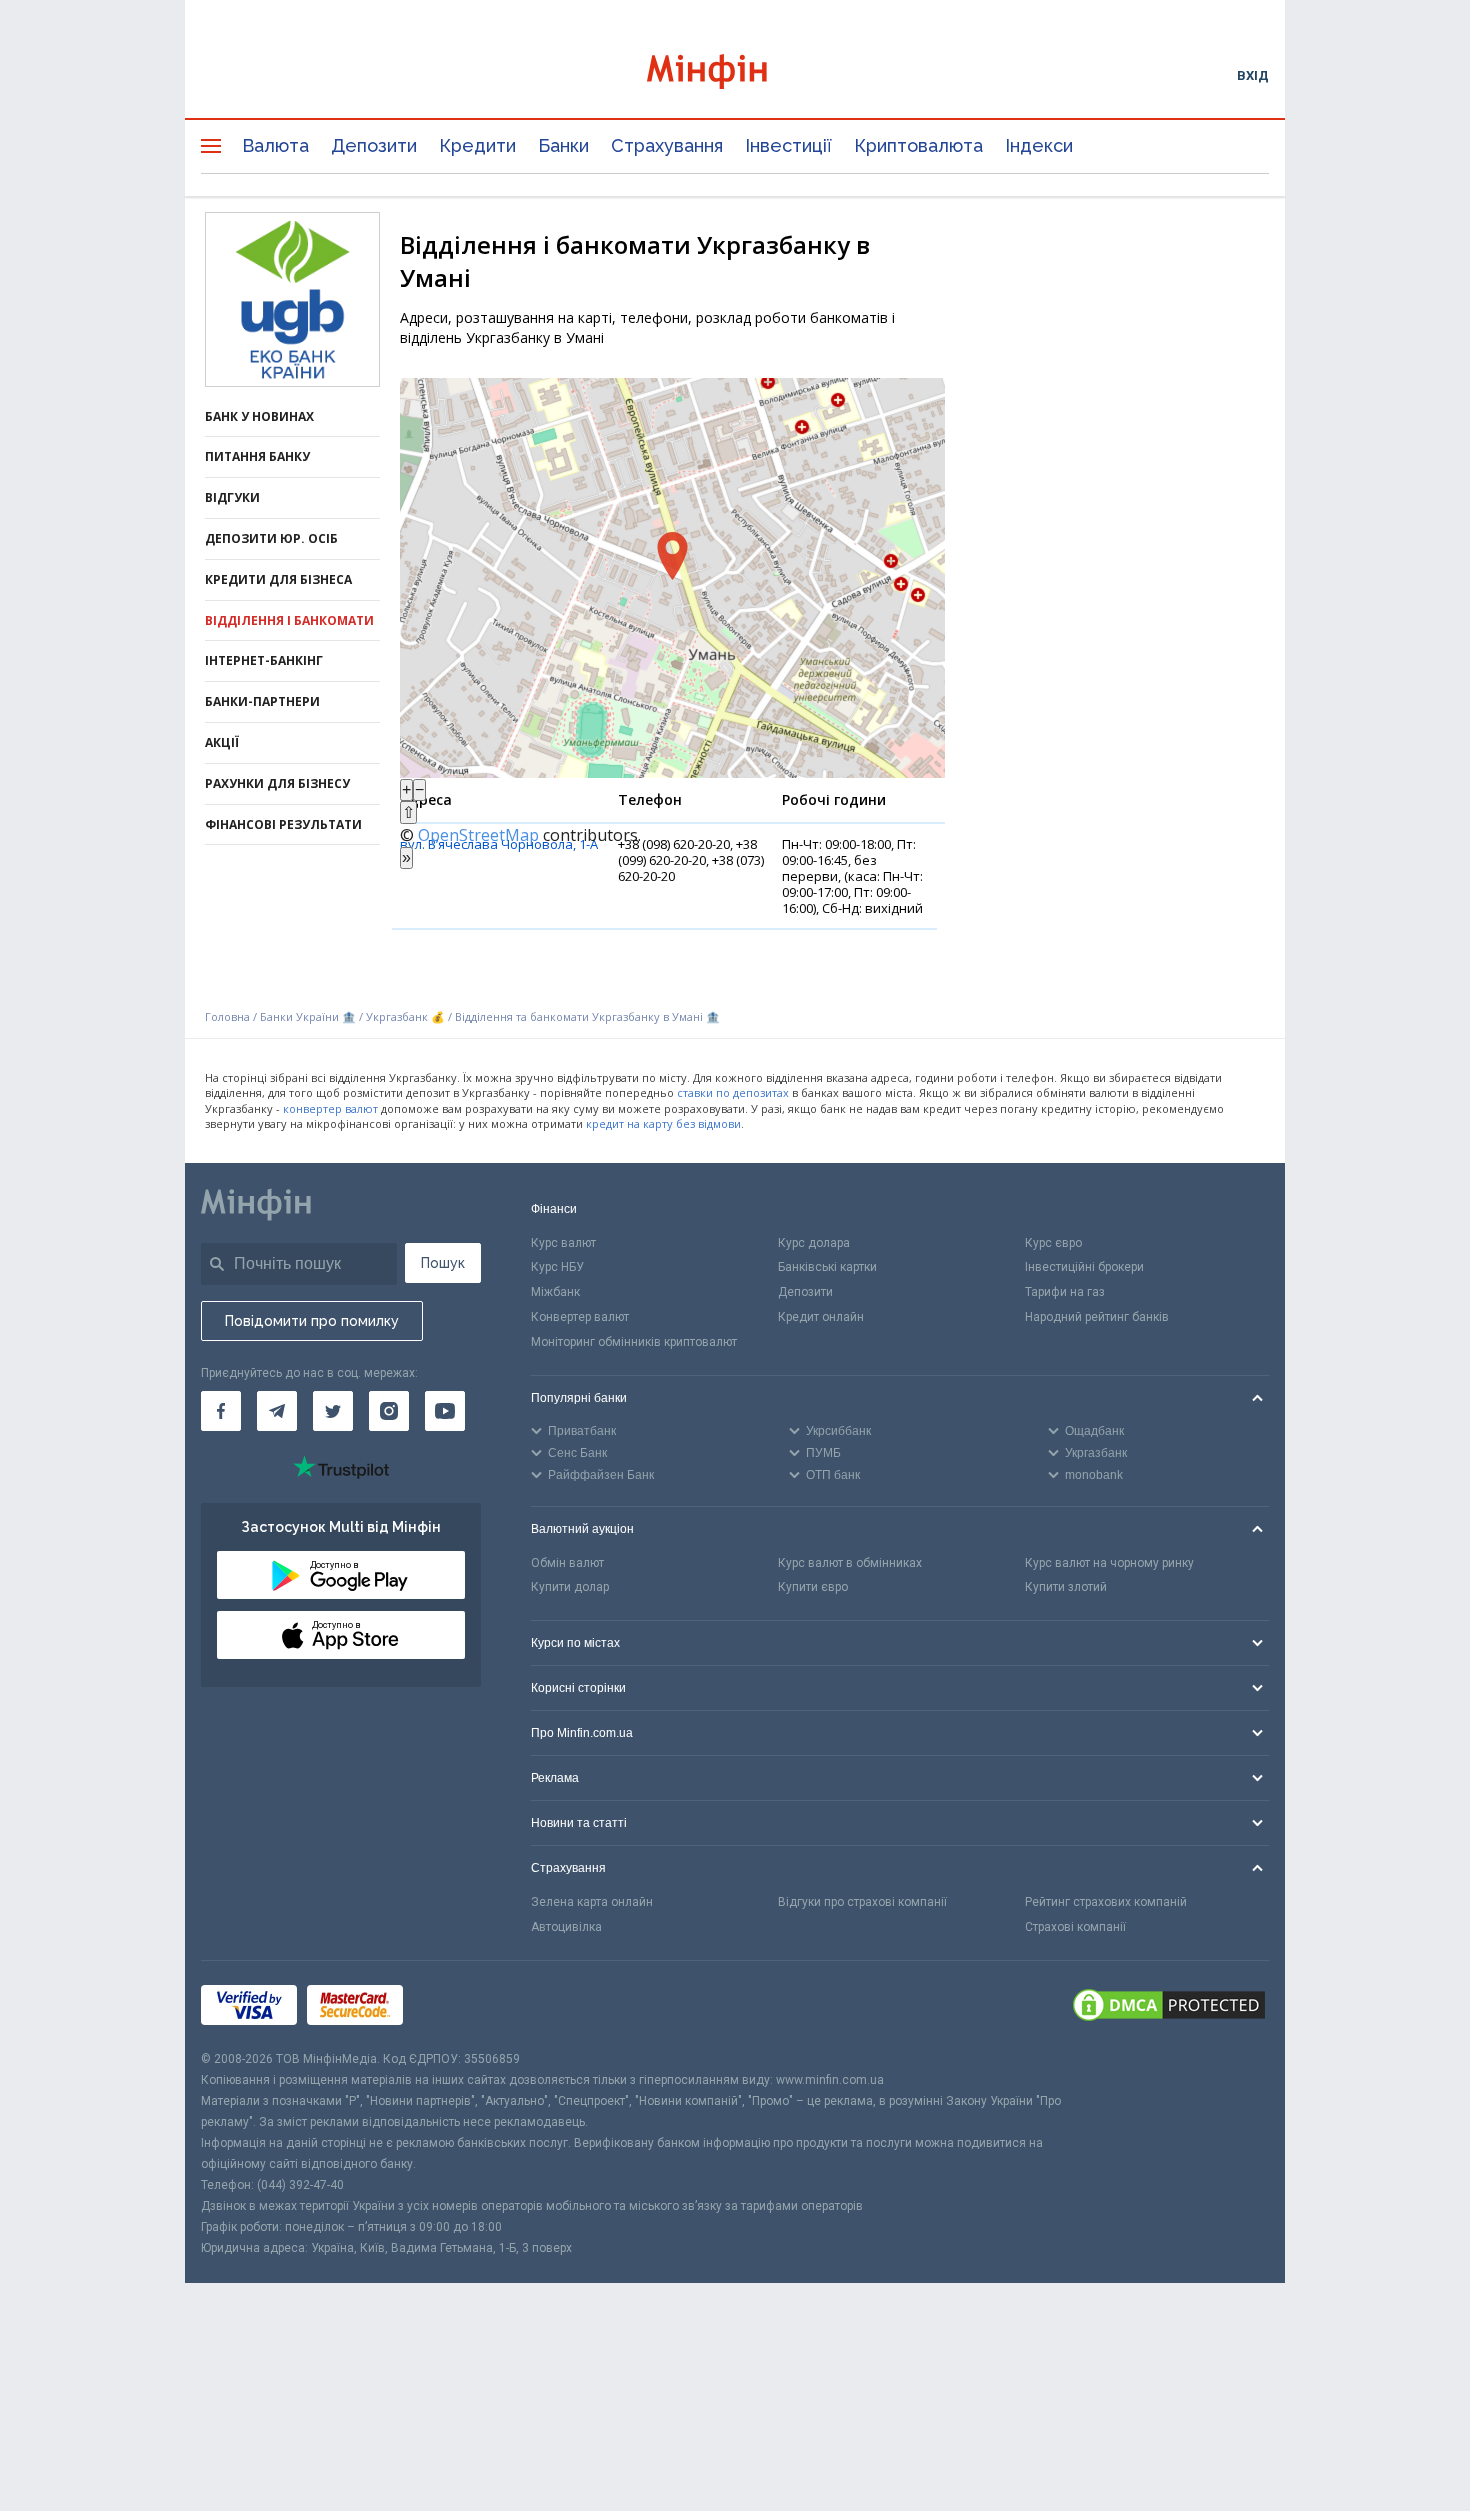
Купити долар (570, 1587)
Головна (227, 1016)
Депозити (374, 145)
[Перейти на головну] (735, 74)
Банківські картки (827, 1267)
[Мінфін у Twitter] (333, 1411)
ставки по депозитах (733, 1092)
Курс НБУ (557, 1267)
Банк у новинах (259, 416)
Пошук (443, 1263)
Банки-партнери (262, 701)
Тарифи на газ (1065, 1292)
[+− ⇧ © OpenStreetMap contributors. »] (672, 578)
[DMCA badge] (1169, 2005)
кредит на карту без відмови (663, 1123)
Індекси (1039, 145)
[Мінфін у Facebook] (221, 1411)
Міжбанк (555, 1292)
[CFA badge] (457, 2004)
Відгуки (232, 497)
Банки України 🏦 (309, 1016)
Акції (222, 742)
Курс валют (563, 1243)
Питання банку (257, 456)
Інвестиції (788, 145)
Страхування (667, 145)
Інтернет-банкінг (264, 660)
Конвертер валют (580, 1317)
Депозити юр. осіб (271, 538)
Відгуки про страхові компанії (862, 1902)
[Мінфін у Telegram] (277, 1411)
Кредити (477, 145)
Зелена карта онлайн (592, 1902)
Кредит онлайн (821, 1317)
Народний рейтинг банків (1097, 1317)
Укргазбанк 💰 (405, 1016)
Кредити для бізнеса (278, 579)
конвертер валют (330, 1108)
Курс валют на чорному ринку (1109, 1563)
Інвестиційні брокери (1084, 1267)
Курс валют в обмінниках (850, 1563)
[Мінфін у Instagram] (389, 1411)
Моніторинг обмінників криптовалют (634, 1342)
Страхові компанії (1075, 1927)
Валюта (275, 145)
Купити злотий (1066, 1587)
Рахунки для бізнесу (277, 783)
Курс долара (814, 1243)
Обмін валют (567, 1563)
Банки (563, 145)
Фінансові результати (283, 824)
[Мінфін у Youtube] (445, 1411)
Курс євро (1053, 1243)
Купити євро (813, 1587)
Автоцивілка (566, 1927)
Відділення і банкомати (289, 620)
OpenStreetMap (478, 835)
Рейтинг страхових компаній (1106, 1902)
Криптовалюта (918, 145)
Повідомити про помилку (312, 1321)
